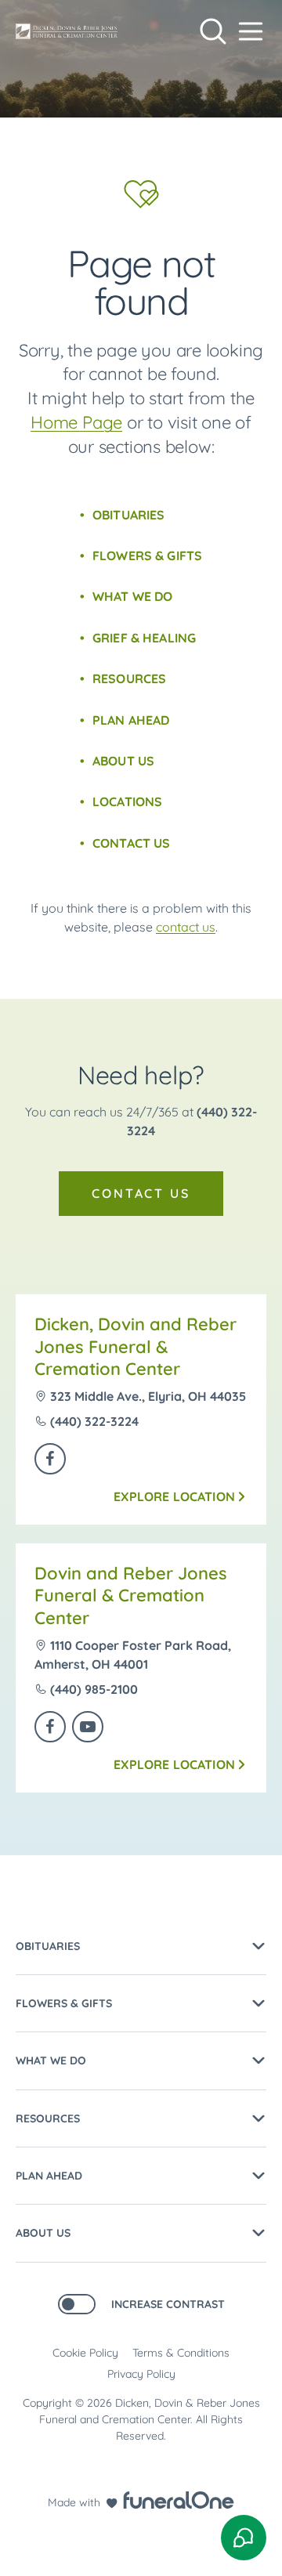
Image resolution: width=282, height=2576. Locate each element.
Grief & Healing (144, 638)
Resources (129, 678)
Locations (127, 801)
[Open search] (213, 31)
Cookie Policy (85, 2353)
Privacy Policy (141, 2374)
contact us (186, 927)
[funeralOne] (179, 2500)
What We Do (133, 596)
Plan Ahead (131, 720)
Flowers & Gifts (147, 555)
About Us (123, 761)
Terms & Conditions (181, 2353)
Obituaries (129, 515)
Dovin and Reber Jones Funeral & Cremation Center (131, 1596)
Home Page (76, 422)
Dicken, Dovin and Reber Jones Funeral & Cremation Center (136, 1346)
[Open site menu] (251, 31)
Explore (174, 1496)
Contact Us (132, 843)
